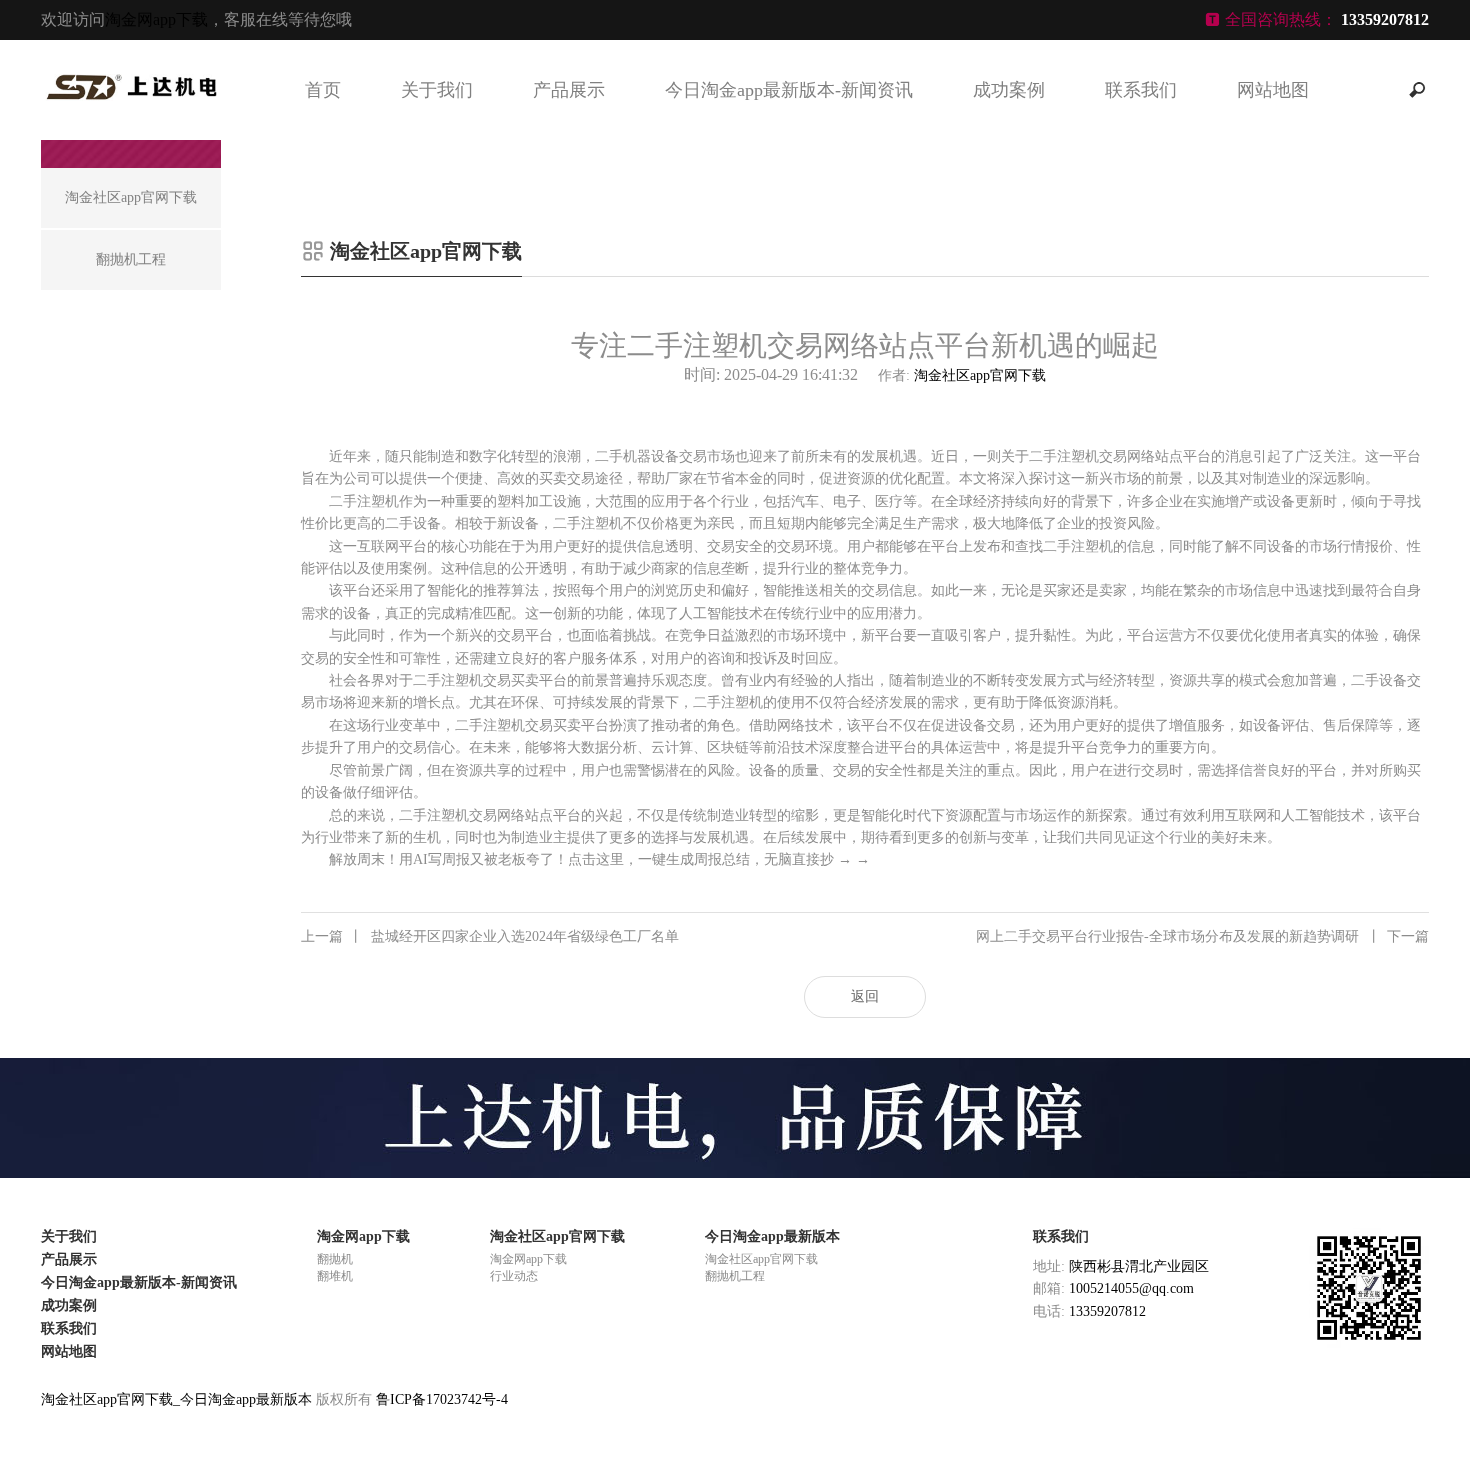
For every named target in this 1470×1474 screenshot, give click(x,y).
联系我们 (1141, 90)
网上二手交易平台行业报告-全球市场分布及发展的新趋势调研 (1202, 936)
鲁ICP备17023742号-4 (442, 1399)
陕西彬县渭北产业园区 (1139, 1266)
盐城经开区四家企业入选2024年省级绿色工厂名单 (490, 936)
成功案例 (1009, 90)
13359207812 (1107, 1311)
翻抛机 (335, 1259)
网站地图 (1273, 90)
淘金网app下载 (156, 19)
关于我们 (437, 90)
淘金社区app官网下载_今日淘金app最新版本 (176, 1399)
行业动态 (514, 1276)
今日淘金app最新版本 (772, 1236)
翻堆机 (335, 1276)
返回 (865, 996)
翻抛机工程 (735, 1276)
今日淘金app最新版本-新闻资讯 (789, 90)
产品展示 (569, 90)
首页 (323, 90)
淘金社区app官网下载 (980, 375)
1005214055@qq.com (1131, 1288)
